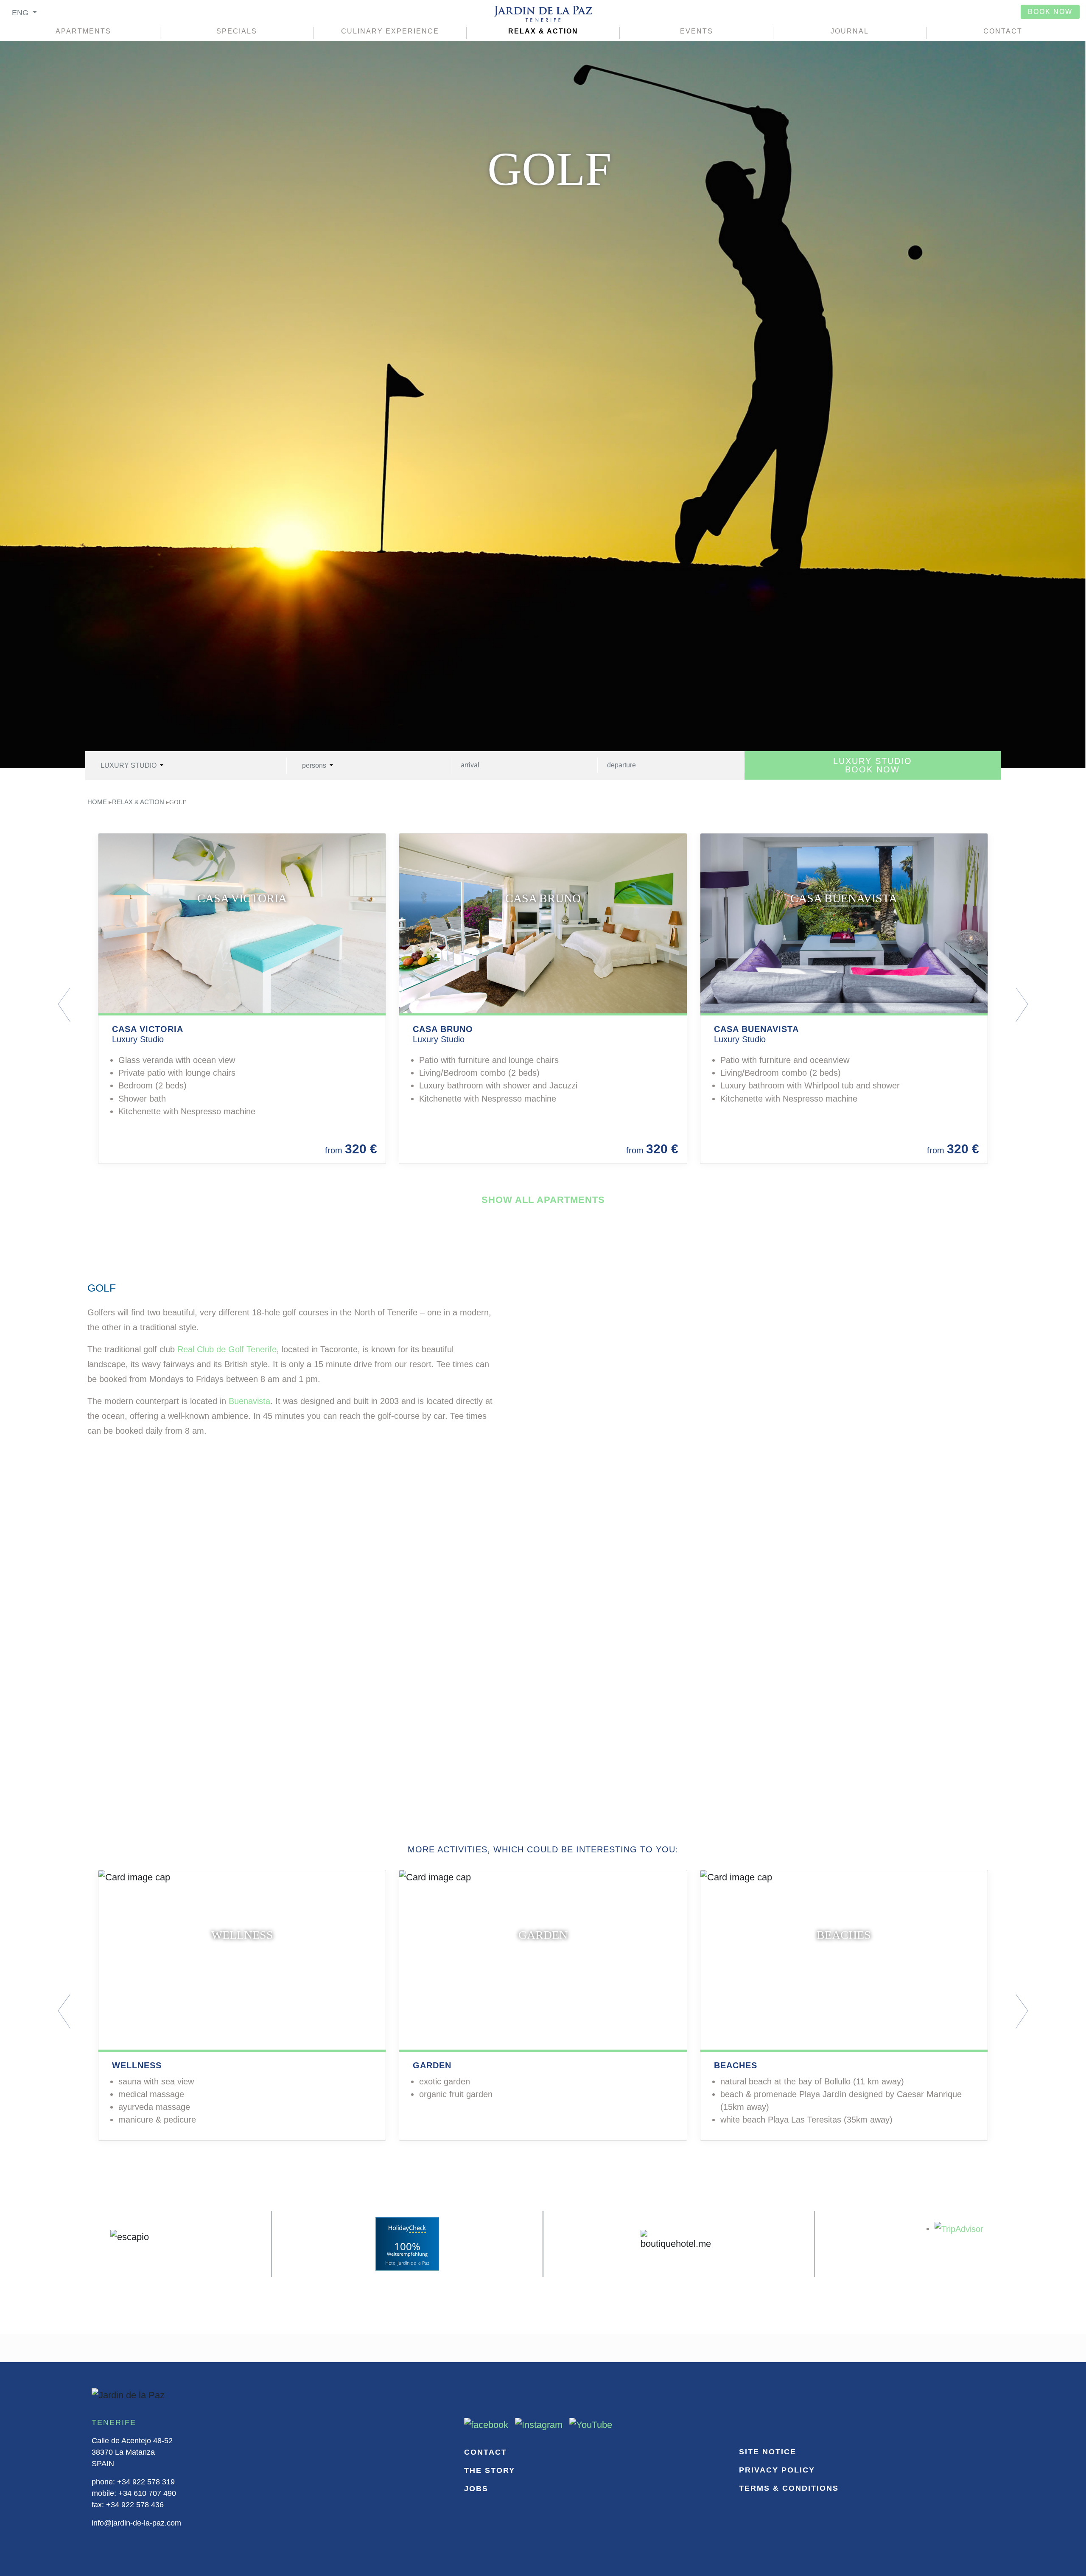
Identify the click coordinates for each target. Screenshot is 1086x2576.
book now (1050, 12)
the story (490, 2470)
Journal (850, 31)
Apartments (83, 31)
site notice (768, 2452)
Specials (237, 31)
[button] (129, 1005)
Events (697, 31)
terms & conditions (789, 2488)
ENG (21, 13)
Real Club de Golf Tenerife (227, 1349)
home (97, 802)
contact (486, 2452)
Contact (1003, 31)
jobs (476, 2489)
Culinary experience (390, 31)
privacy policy (777, 2470)
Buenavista (249, 1401)
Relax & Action (543, 31)
